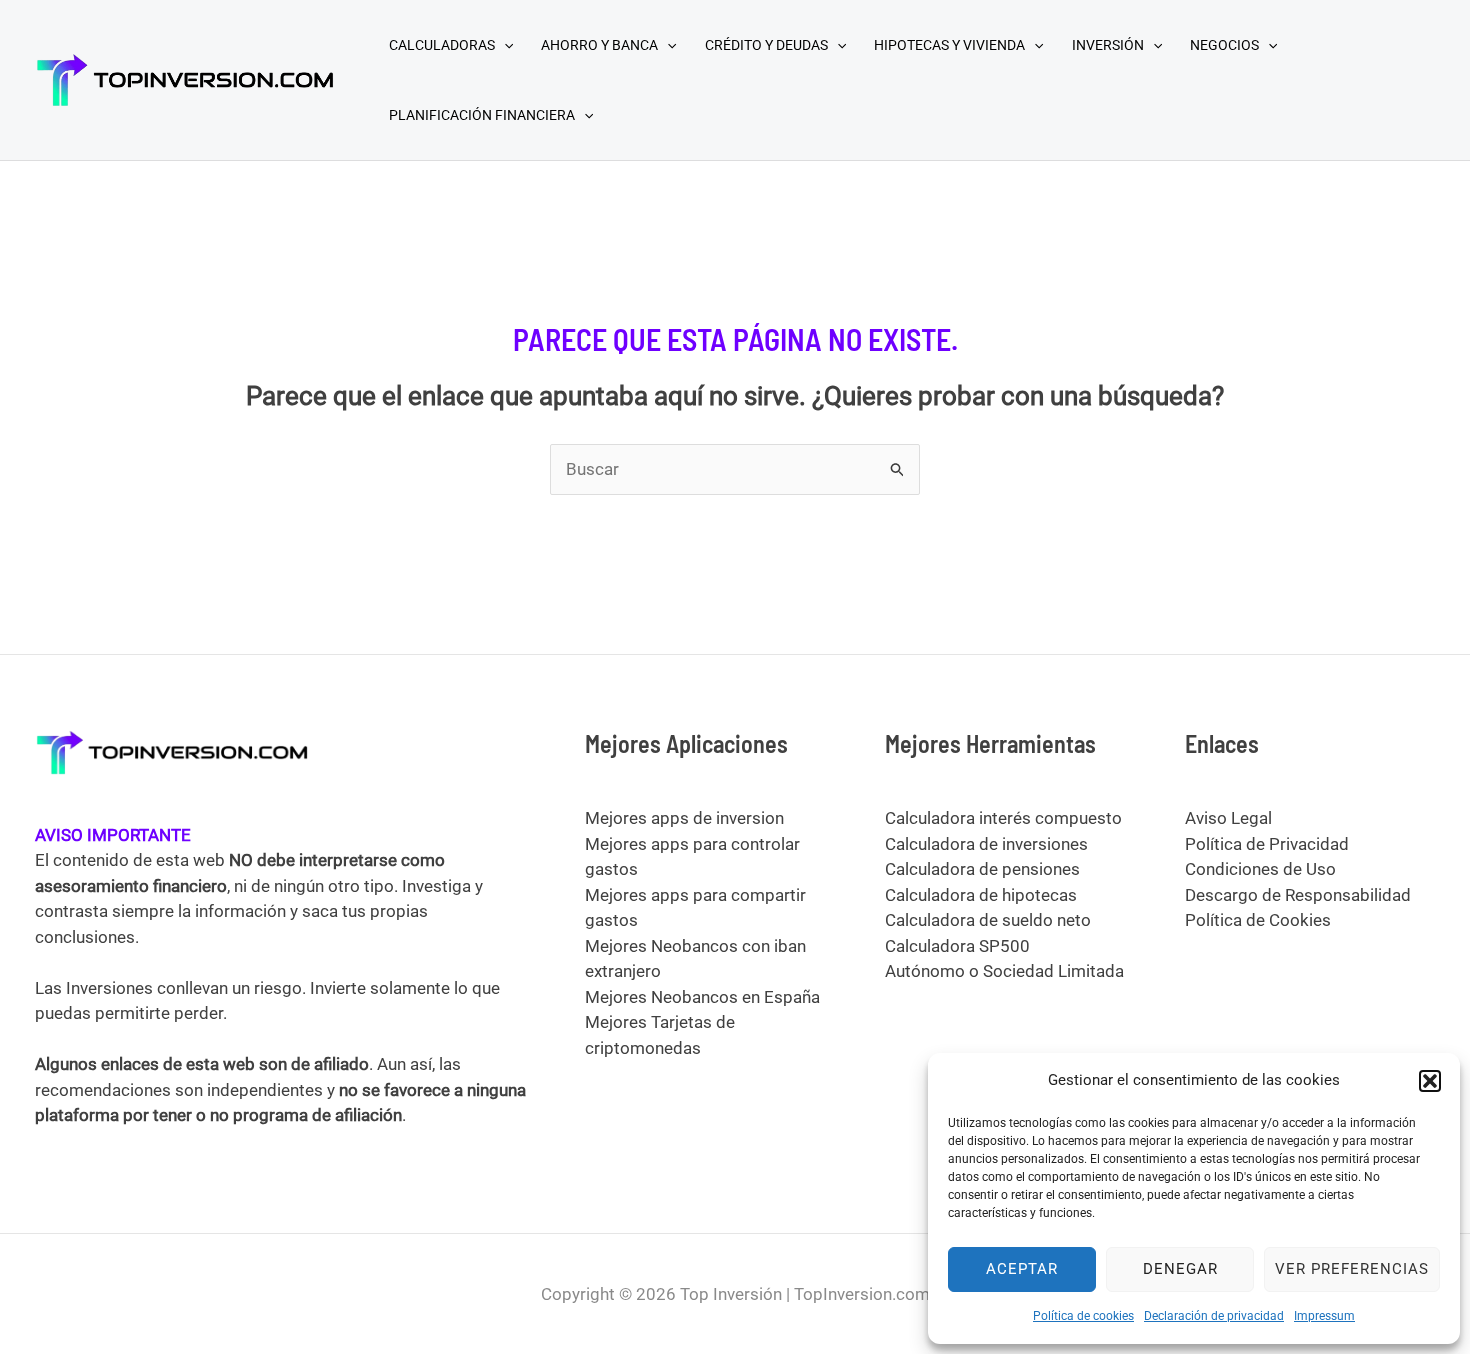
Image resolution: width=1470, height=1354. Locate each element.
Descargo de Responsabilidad (1298, 895)
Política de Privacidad (1267, 844)
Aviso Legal (1228, 818)
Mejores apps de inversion (684, 818)
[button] (1430, 1081)
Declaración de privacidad (1214, 1316)
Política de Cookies (1258, 920)
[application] (504, 45)
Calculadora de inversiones (986, 844)
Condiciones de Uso (1260, 869)
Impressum (1324, 1316)
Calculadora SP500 (957, 946)
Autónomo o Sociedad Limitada (1004, 971)
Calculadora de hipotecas (981, 895)
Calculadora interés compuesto (1003, 818)
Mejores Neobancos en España (702, 997)
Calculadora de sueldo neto (988, 920)
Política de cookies (1083, 1316)
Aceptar (1022, 1269)
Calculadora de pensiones (982, 869)
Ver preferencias (1352, 1269)
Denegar (1180, 1269)
